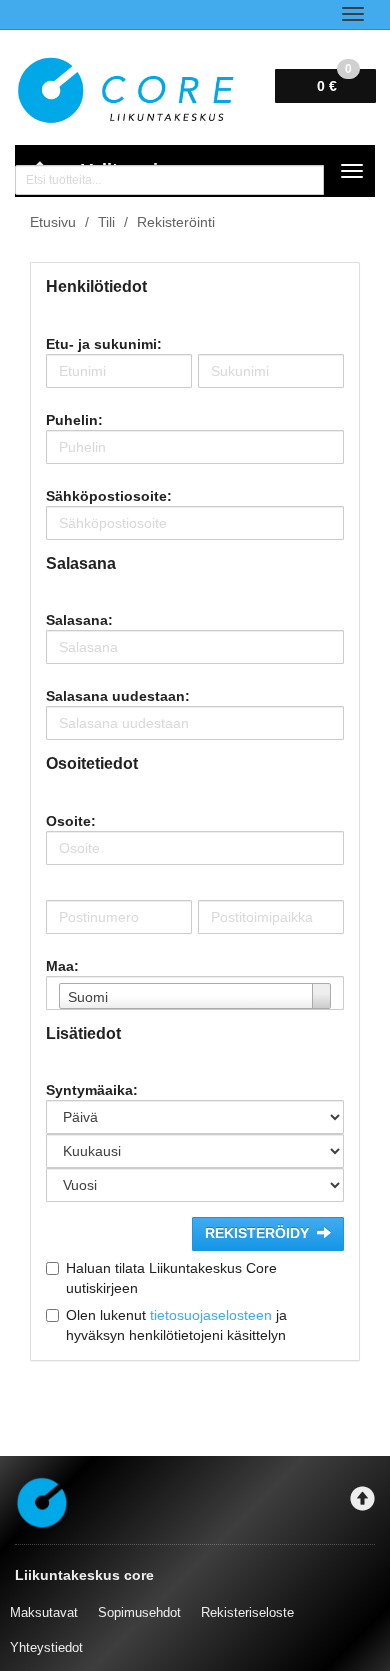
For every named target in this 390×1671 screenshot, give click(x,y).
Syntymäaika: (92, 1090)
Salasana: (79, 620)
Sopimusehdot (139, 1612)
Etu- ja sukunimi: (104, 344)
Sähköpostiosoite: (109, 496)
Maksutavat (44, 1612)
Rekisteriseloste (247, 1612)
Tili (106, 222)
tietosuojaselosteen (211, 1315)
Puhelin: (74, 420)
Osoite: (71, 821)
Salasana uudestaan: (118, 696)
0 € (334, 81)
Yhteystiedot (46, 1647)
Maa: (62, 966)
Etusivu (53, 222)
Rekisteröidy (257, 1233)
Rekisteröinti (176, 222)
